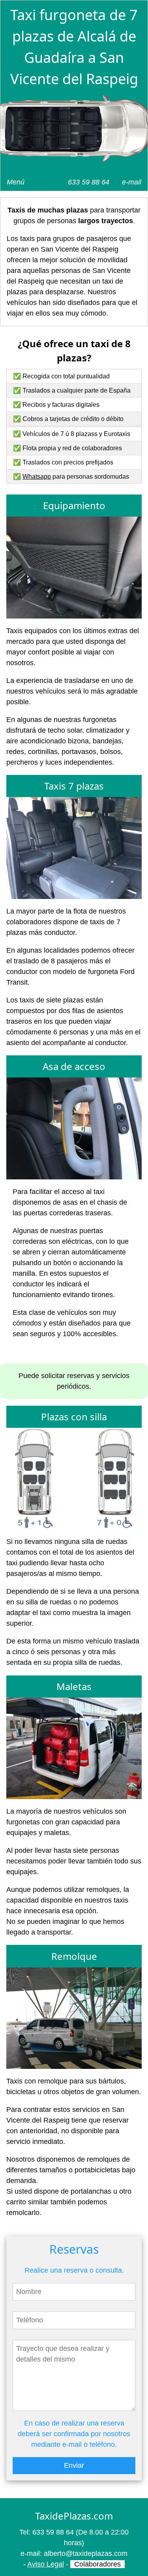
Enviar (74, 2465)
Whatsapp (37, 477)
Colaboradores (97, 2564)
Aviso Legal (46, 2564)
